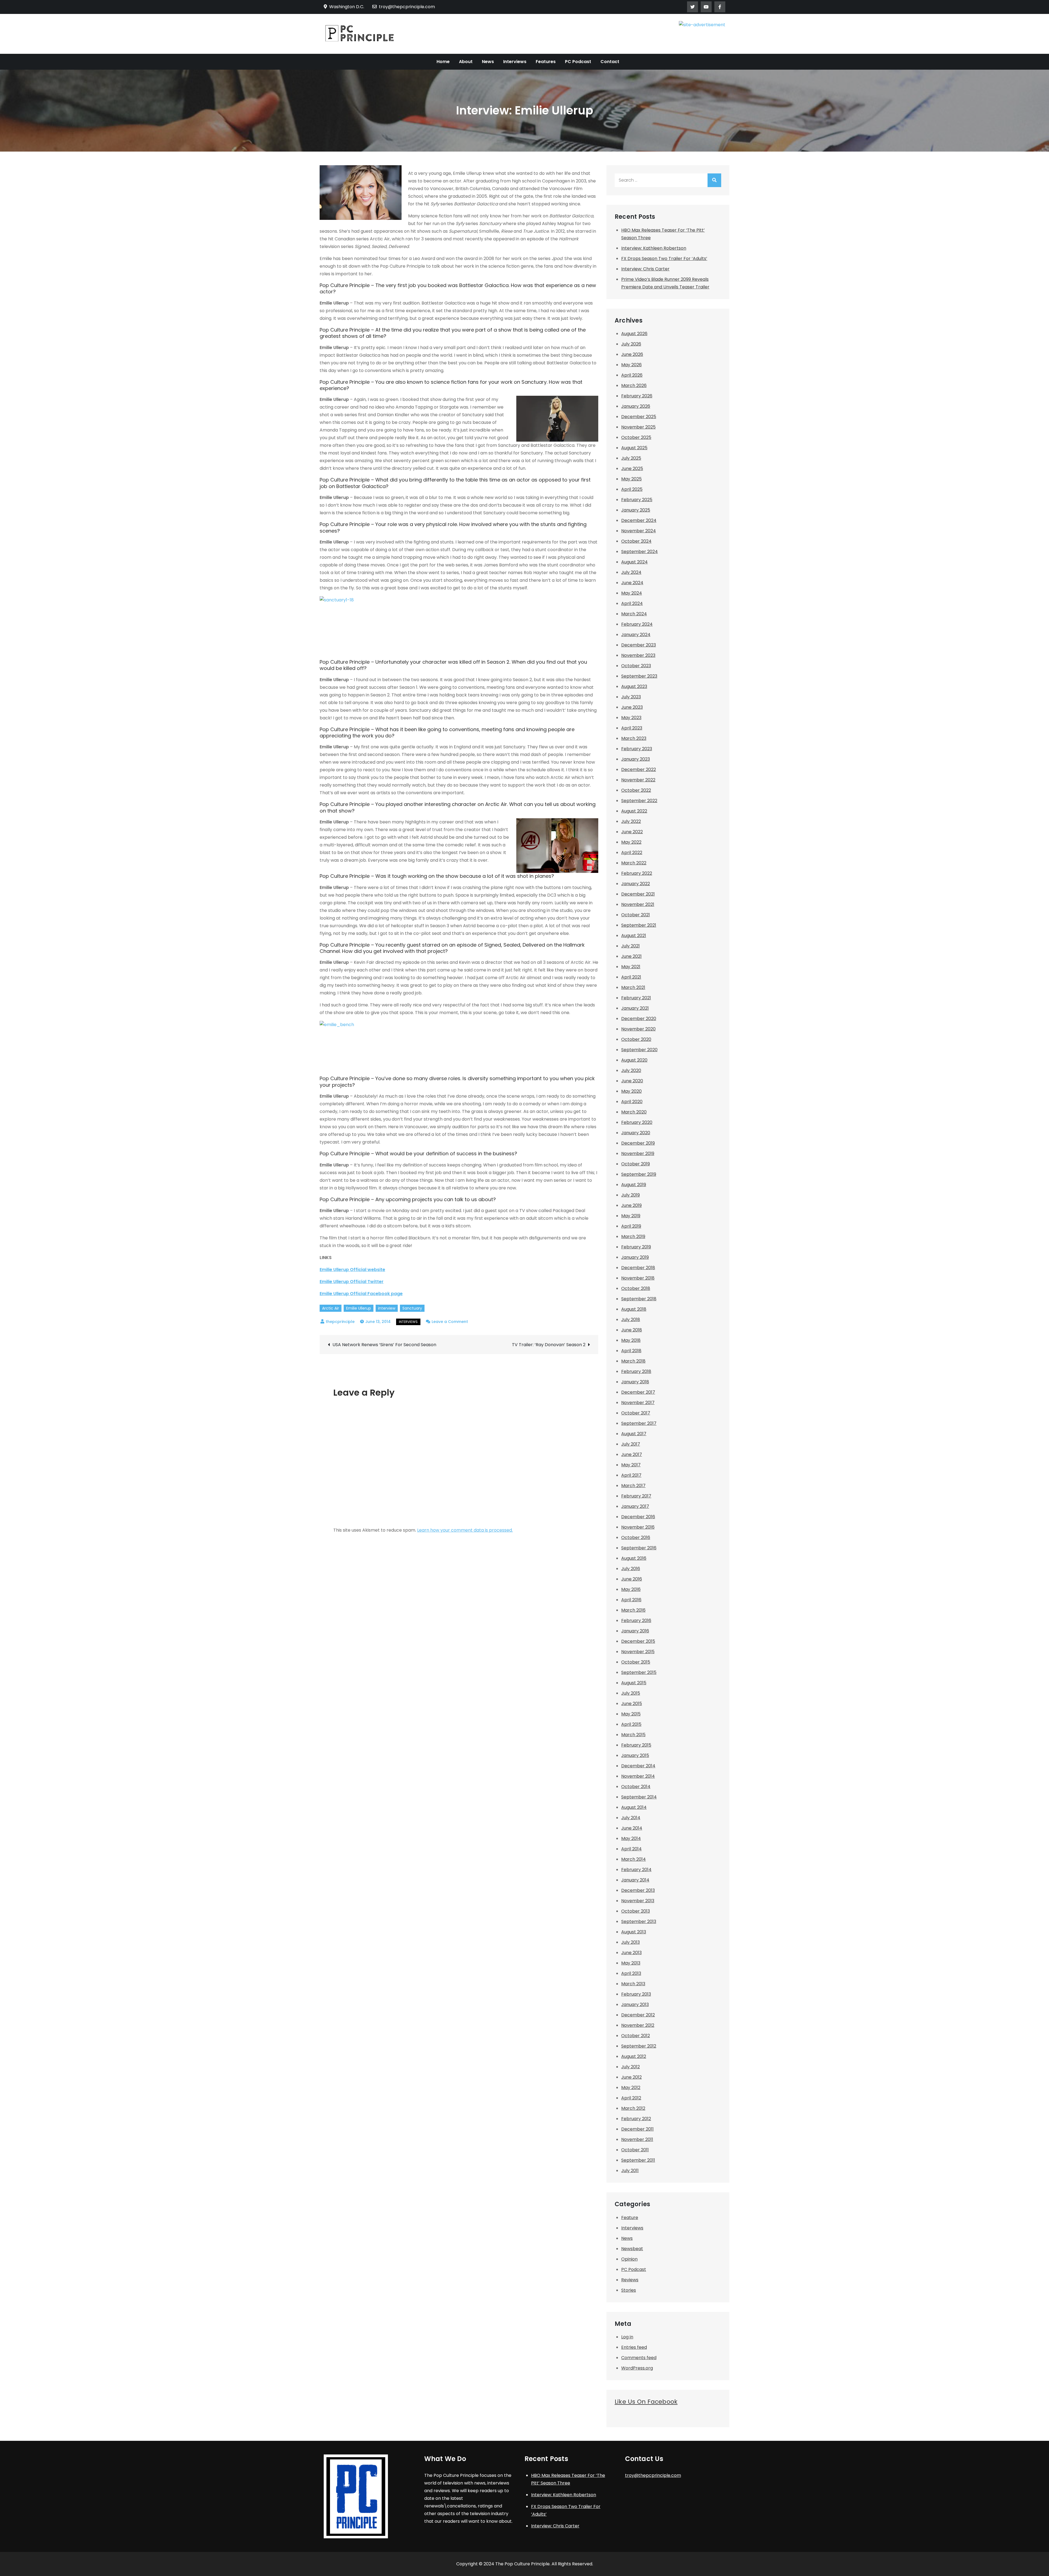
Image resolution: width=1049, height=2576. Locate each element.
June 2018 (632, 1330)
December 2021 (638, 894)
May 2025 (631, 479)
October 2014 (636, 1787)
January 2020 (636, 1133)
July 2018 (631, 1320)
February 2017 (636, 1496)
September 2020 (639, 1050)
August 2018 (634, 1309)
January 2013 (635, 2005)
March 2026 (634, 385)
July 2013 (630, 1942)
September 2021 (639, 925)
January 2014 (635, 1880)
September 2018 (639, 1299)
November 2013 (638, 1901)
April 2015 (631, 1724)
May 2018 (631, 1340)
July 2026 (631, 344)
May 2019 (631, 1216)
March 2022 (634, 863)
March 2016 (633, 1610)
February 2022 (637, 873)
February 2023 (637, 749)
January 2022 (636, 884)
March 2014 (633, 1859)
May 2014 (631, 1838)
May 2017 (631, 1465)
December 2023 (639, 645)
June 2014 (632, 1828)
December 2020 (639, 1019)
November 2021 (638, 904)
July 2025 (631, 458)
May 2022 (631, 842)
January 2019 (635, 1257)
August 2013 (634, 1932)
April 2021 (631, 977)
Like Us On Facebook (646, 2402)
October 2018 (636, 1288)
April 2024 (632, 603)
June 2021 (631, 956)
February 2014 (636, 1870)
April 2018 (631, 1351)
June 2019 (631, 1205)
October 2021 (636, 915)
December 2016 (638, 1517)
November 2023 (638, 655)
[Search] (714, 180)
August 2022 (634, 811)
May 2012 (631, 2088)
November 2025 (638, 427)
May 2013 (631, 1963)
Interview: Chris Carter (645, 269)
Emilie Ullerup (359, 1308)
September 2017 (639, 1423)
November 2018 (638, 1278)
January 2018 (635, 1382)
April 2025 (632, 489)
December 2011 (637, 2129)
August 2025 (634, 448)
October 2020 (636, 1039)
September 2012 (639, 2046)
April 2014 (631, 1849)
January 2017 (635, 1506)
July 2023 (631, 697)
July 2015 (631, 1693)
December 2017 (638, 1392)
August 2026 (634, 334)
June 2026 (632, 354)
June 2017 (632, 1454)
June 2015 (632, 1704)
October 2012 (636, 2036)
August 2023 (634, 686)
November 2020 (638, 1029)
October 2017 (636, 1413)
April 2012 (631, 2098)
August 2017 (634, 1434)
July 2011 (630, 2171)
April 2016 (631, 1600)
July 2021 (630, 946)
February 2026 (637, 396)
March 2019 (633, 1237)
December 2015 (638, 1641)
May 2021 (631, 967)
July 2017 (631, 1444)
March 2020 (634, 1112)
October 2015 (636, 1662)
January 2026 (636, 406)
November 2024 (639, 531)
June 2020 (632, 1081)
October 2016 (636, 1537)
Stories (629, 2290)
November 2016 (638, 1527)
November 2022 (638, 780)
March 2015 (633, 1735)
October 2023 (636, 666)
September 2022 (639, 801)
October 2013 (636, 1911)
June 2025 (632, 469)
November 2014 (638, 1776)
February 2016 (636, 1621)
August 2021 (634, 936)
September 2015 (639, 1672)
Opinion (629, 2259)
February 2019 (636, 1247)
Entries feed (634, 2347)
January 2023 (636, 759)
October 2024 (636, 541)
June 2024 (632, 583)
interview (387, 1308)
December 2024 (639, 520)
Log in (627, 2337)
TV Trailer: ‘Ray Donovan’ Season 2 (549, 1345)
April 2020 (632, 1102)
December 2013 (638, 1890)
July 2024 (631, 572)
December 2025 (639, 417)
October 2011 (635, 2150)
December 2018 (638, 1268)
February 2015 (636, 1745)
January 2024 (636, 635)
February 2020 (637, 1122)
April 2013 (631, 1973)
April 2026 (632, 375)
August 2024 (634, 562)
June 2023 (632, 707)
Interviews (515, 62)
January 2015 (635, 1755)
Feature (630, 2218)
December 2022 (639, 769)
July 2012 (630, 2067)
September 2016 (639, 1548)
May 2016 (631, 1589)
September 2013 (639, 1921)
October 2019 (636, 1164)
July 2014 (631, 1818)
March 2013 (633, 1984)
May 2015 (631, 1714)
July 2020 (631, 1070)
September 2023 (639, 676)
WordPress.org (637, 2368)
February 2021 (636, 998)
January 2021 (635, 1008)
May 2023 (631, 718)
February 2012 (636, 2119)
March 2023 (634, 738)
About (466, 62)
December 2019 (638, 1143)
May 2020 (631, 1091)
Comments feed (639, 2358)
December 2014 (638, 1766)
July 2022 (631, 821)
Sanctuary (412, 1308)
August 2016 (634, 1558)
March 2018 (633, 1361)
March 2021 (633, 987)
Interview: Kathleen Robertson (654, 248)
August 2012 (634, 2056)
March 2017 (633, 1486)
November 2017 (638, 1403)
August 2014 (634, 1807)
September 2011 (638, 2160)
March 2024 (634, 614)
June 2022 (632, 832)
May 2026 (631, 365)
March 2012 (633, 2108)
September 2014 (639, 1797)
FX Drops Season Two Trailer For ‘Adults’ (664, 259)
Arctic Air (331, 1308)
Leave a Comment (450, 1322)
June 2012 (631, 2077)
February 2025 (637, 500)
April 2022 (632, 853)
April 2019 (631, 1226)
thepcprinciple (340, 1322)
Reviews (630, 2280)
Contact (610, 62)
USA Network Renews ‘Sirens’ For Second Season (384, 1345)
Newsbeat (632, 2249)
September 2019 (639, 1174)
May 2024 (632, 593)
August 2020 (634, 1060)
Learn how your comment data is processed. (465, 1530)
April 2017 (631, 1475)
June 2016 (632, 1579)
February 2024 (637, 624)
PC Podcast (578, 62)
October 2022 (636, 790)
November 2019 (638, 1153)
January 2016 (635, 1631)
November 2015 (638, 1652)
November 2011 (637, 2139)
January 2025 (636, 510)
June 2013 (631, 1953)
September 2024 (640, 552)
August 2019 (634, 1185)
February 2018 (636, 1371)
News (488, 62)
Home (443, 62)
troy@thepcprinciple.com (407, 7)
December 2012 (638, 2015)
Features (546, 62)
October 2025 (636, 437)
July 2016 (631, 1569)
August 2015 (634, 1683)
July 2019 (630, 1195)
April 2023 (632, 728)
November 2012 (638, 2025)
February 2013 (636, 1994)
